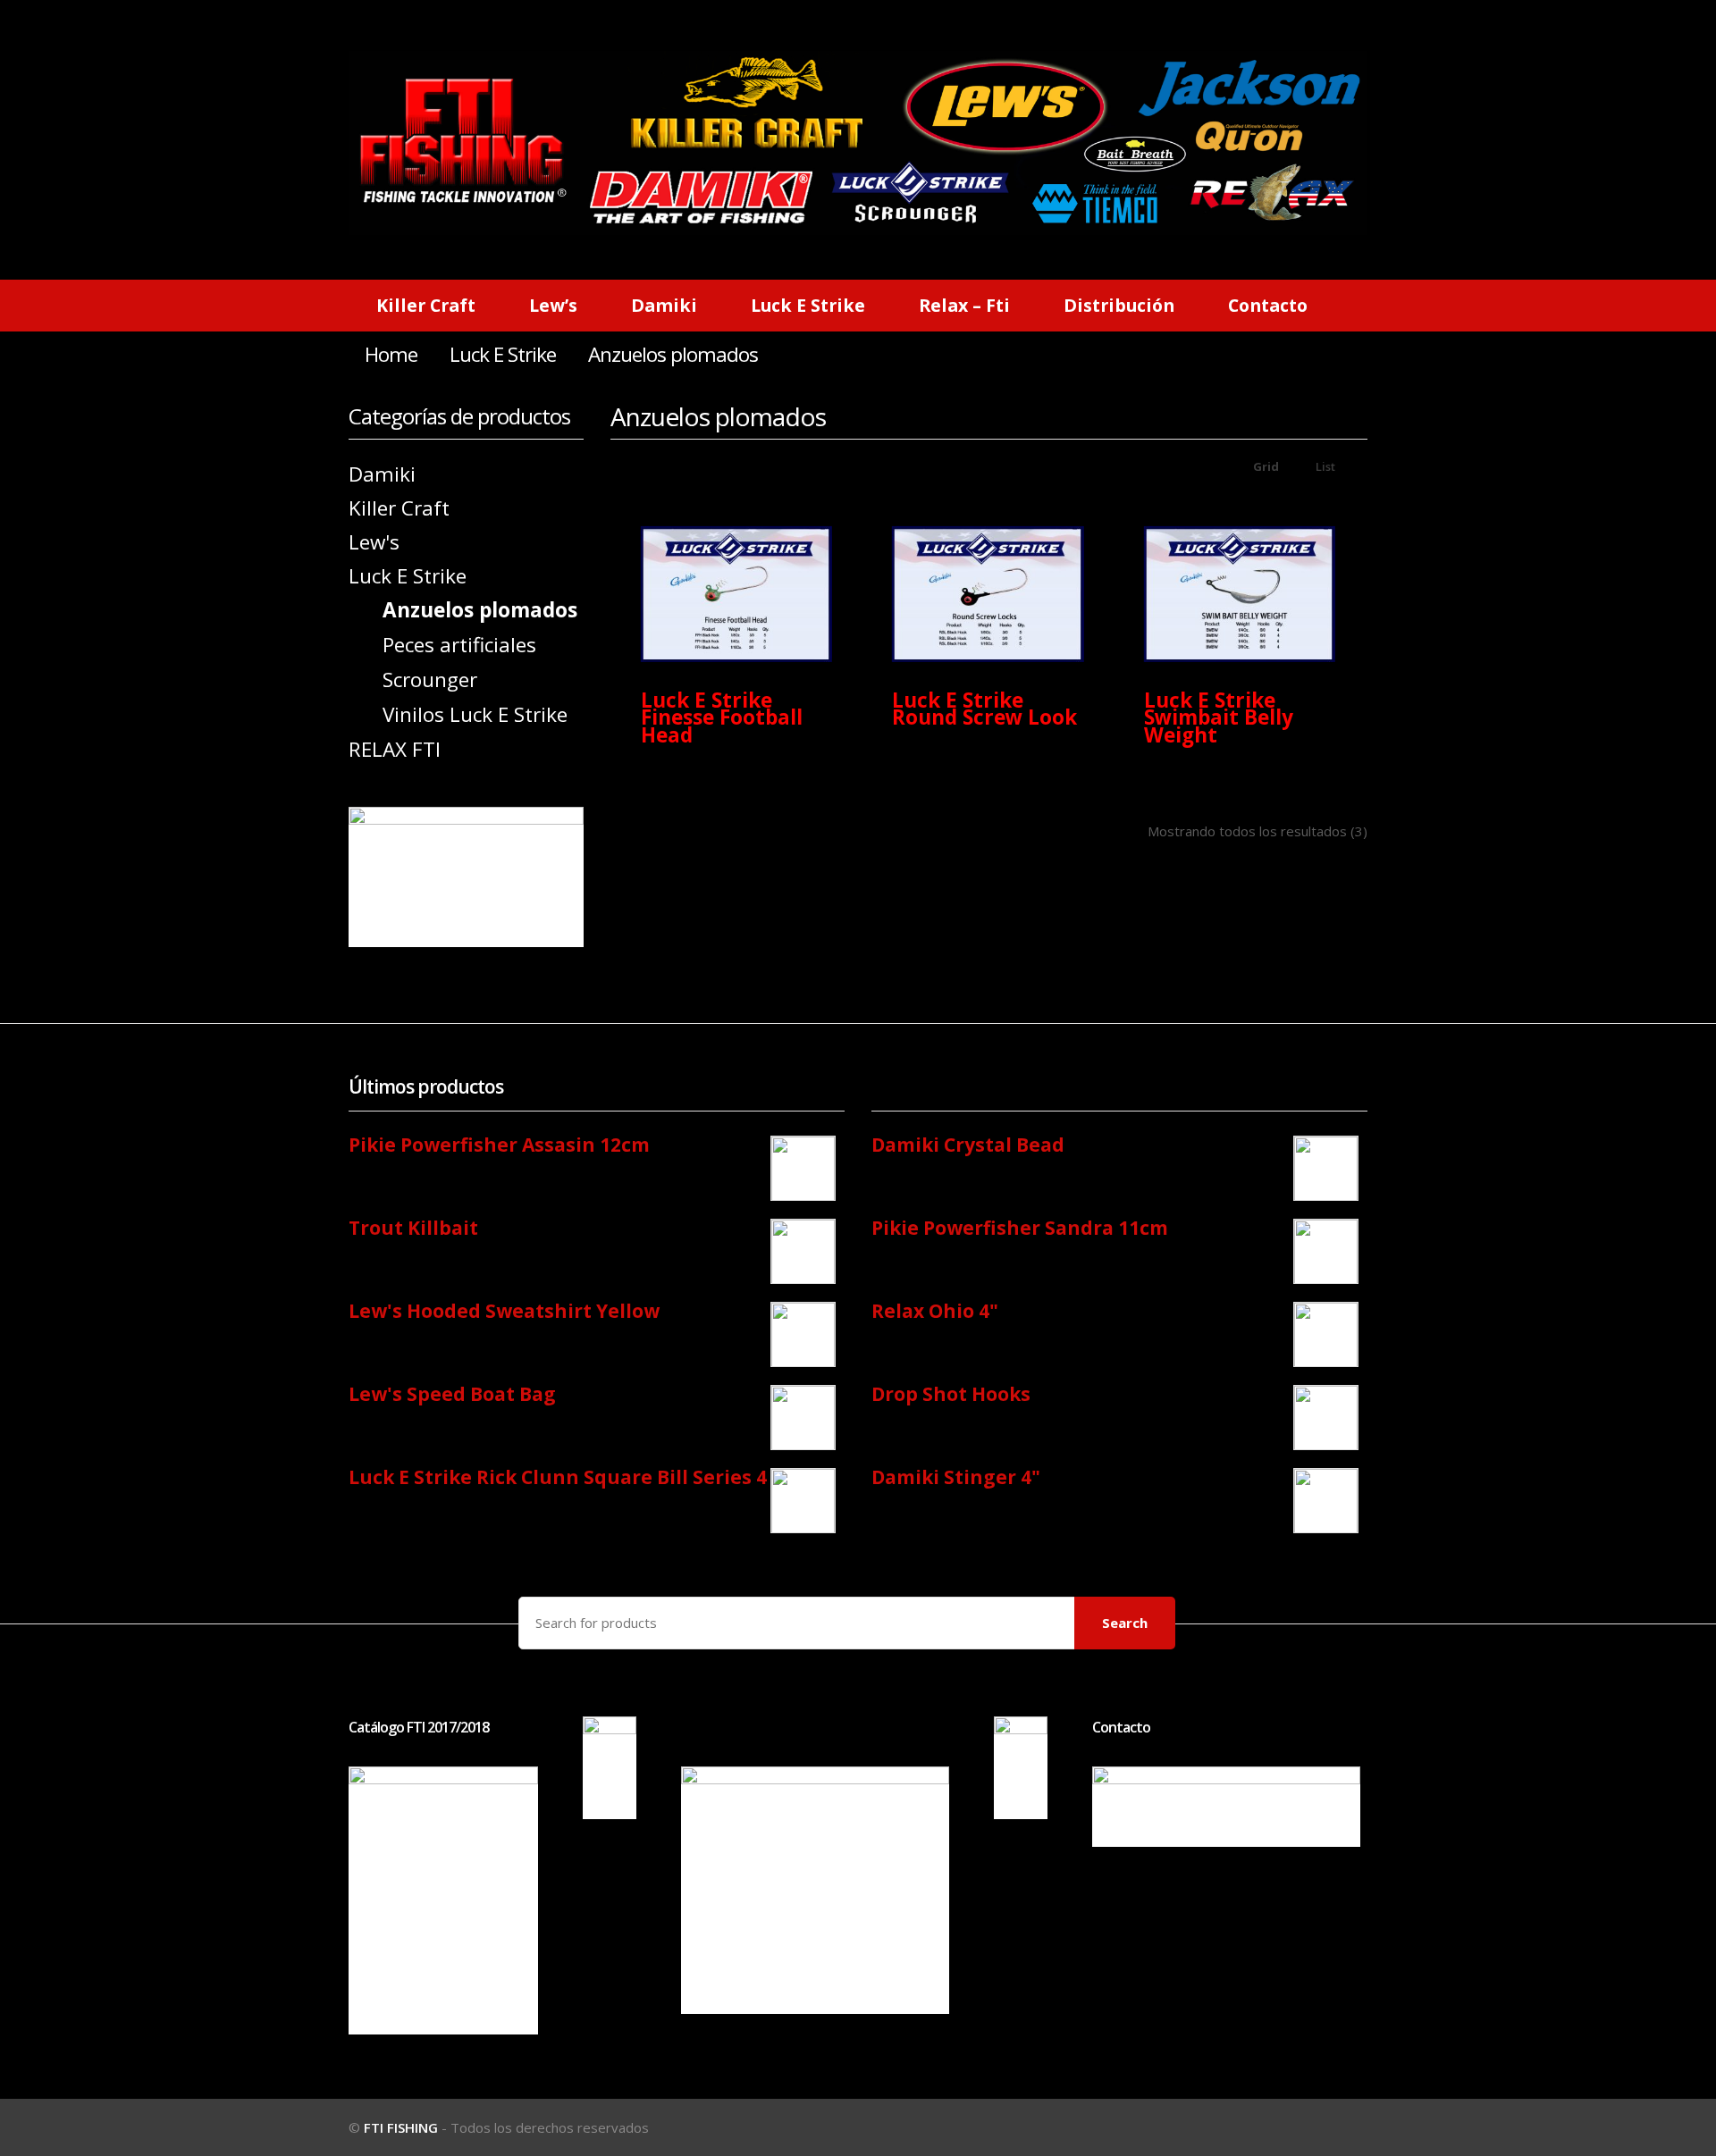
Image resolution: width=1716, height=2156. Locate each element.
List (1324, 466)
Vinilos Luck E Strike (475, 714)
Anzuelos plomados (480, 610)
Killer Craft (426, 305)
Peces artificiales (459, 645)
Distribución (1119, 305)
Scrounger (430, 680)
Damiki (664, 305)
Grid (1265, 466)
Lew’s (553, 305)
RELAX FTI (395, 749)
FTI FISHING (401, 2127)
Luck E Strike (808, 305)
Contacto (1268, 305)
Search (1125, 1623)
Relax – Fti (964, 305)
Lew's (374, 542)
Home (391, 354)
